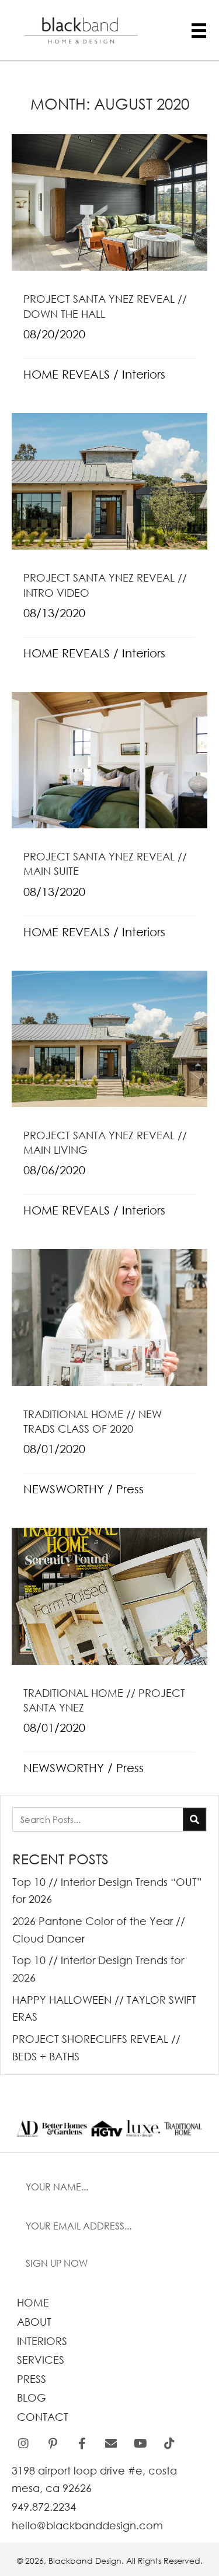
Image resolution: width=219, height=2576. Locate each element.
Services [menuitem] (41, 2360)
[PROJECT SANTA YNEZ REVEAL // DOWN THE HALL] (109, 265)
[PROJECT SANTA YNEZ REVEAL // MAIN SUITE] (109, 822)
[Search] (194, 1819)
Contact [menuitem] (43, 2417)
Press (130, 1489)
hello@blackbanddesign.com (87, 2525)
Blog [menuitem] (32, 2397)
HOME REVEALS (67, 374)
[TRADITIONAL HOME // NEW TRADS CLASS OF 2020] (109, 1380)
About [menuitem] (34, 2322)
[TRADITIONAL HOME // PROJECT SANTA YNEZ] (109, 1658)
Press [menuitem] (32, 2379)
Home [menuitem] (33, 2302)
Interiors (144, 374)
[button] (109, 2264)
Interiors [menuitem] (42, 2341)
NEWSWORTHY (64, 1489)
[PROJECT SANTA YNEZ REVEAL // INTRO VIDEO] (109, 544)
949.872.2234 (44, 2507)
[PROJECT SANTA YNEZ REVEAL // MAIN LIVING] (109, 1101)
